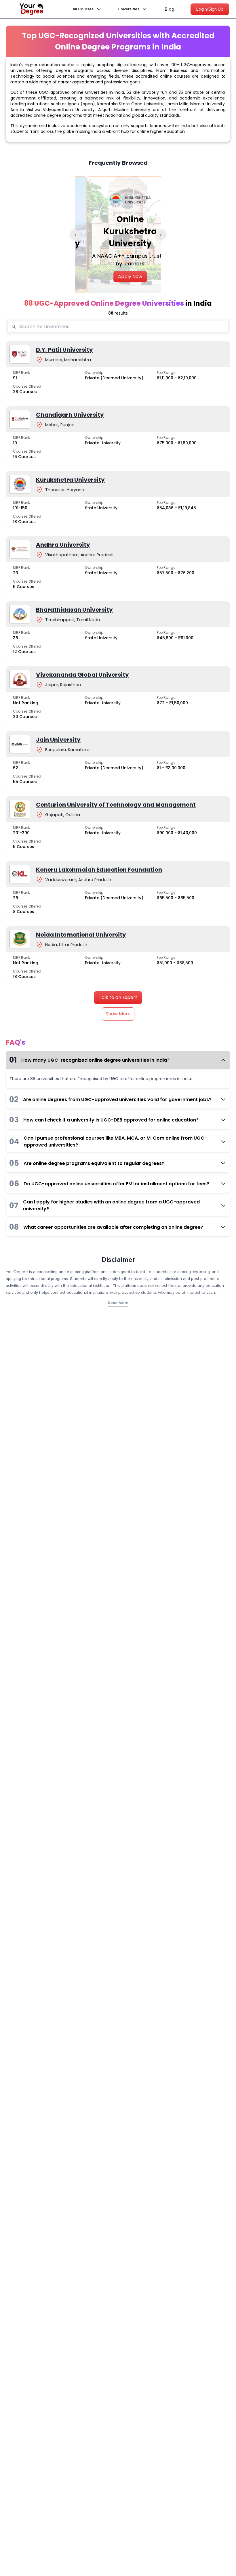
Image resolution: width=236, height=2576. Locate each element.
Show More (118, 1014)
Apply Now (118, 276)
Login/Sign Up (210, 9)
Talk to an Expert (118, 997)
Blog (170, 9)
